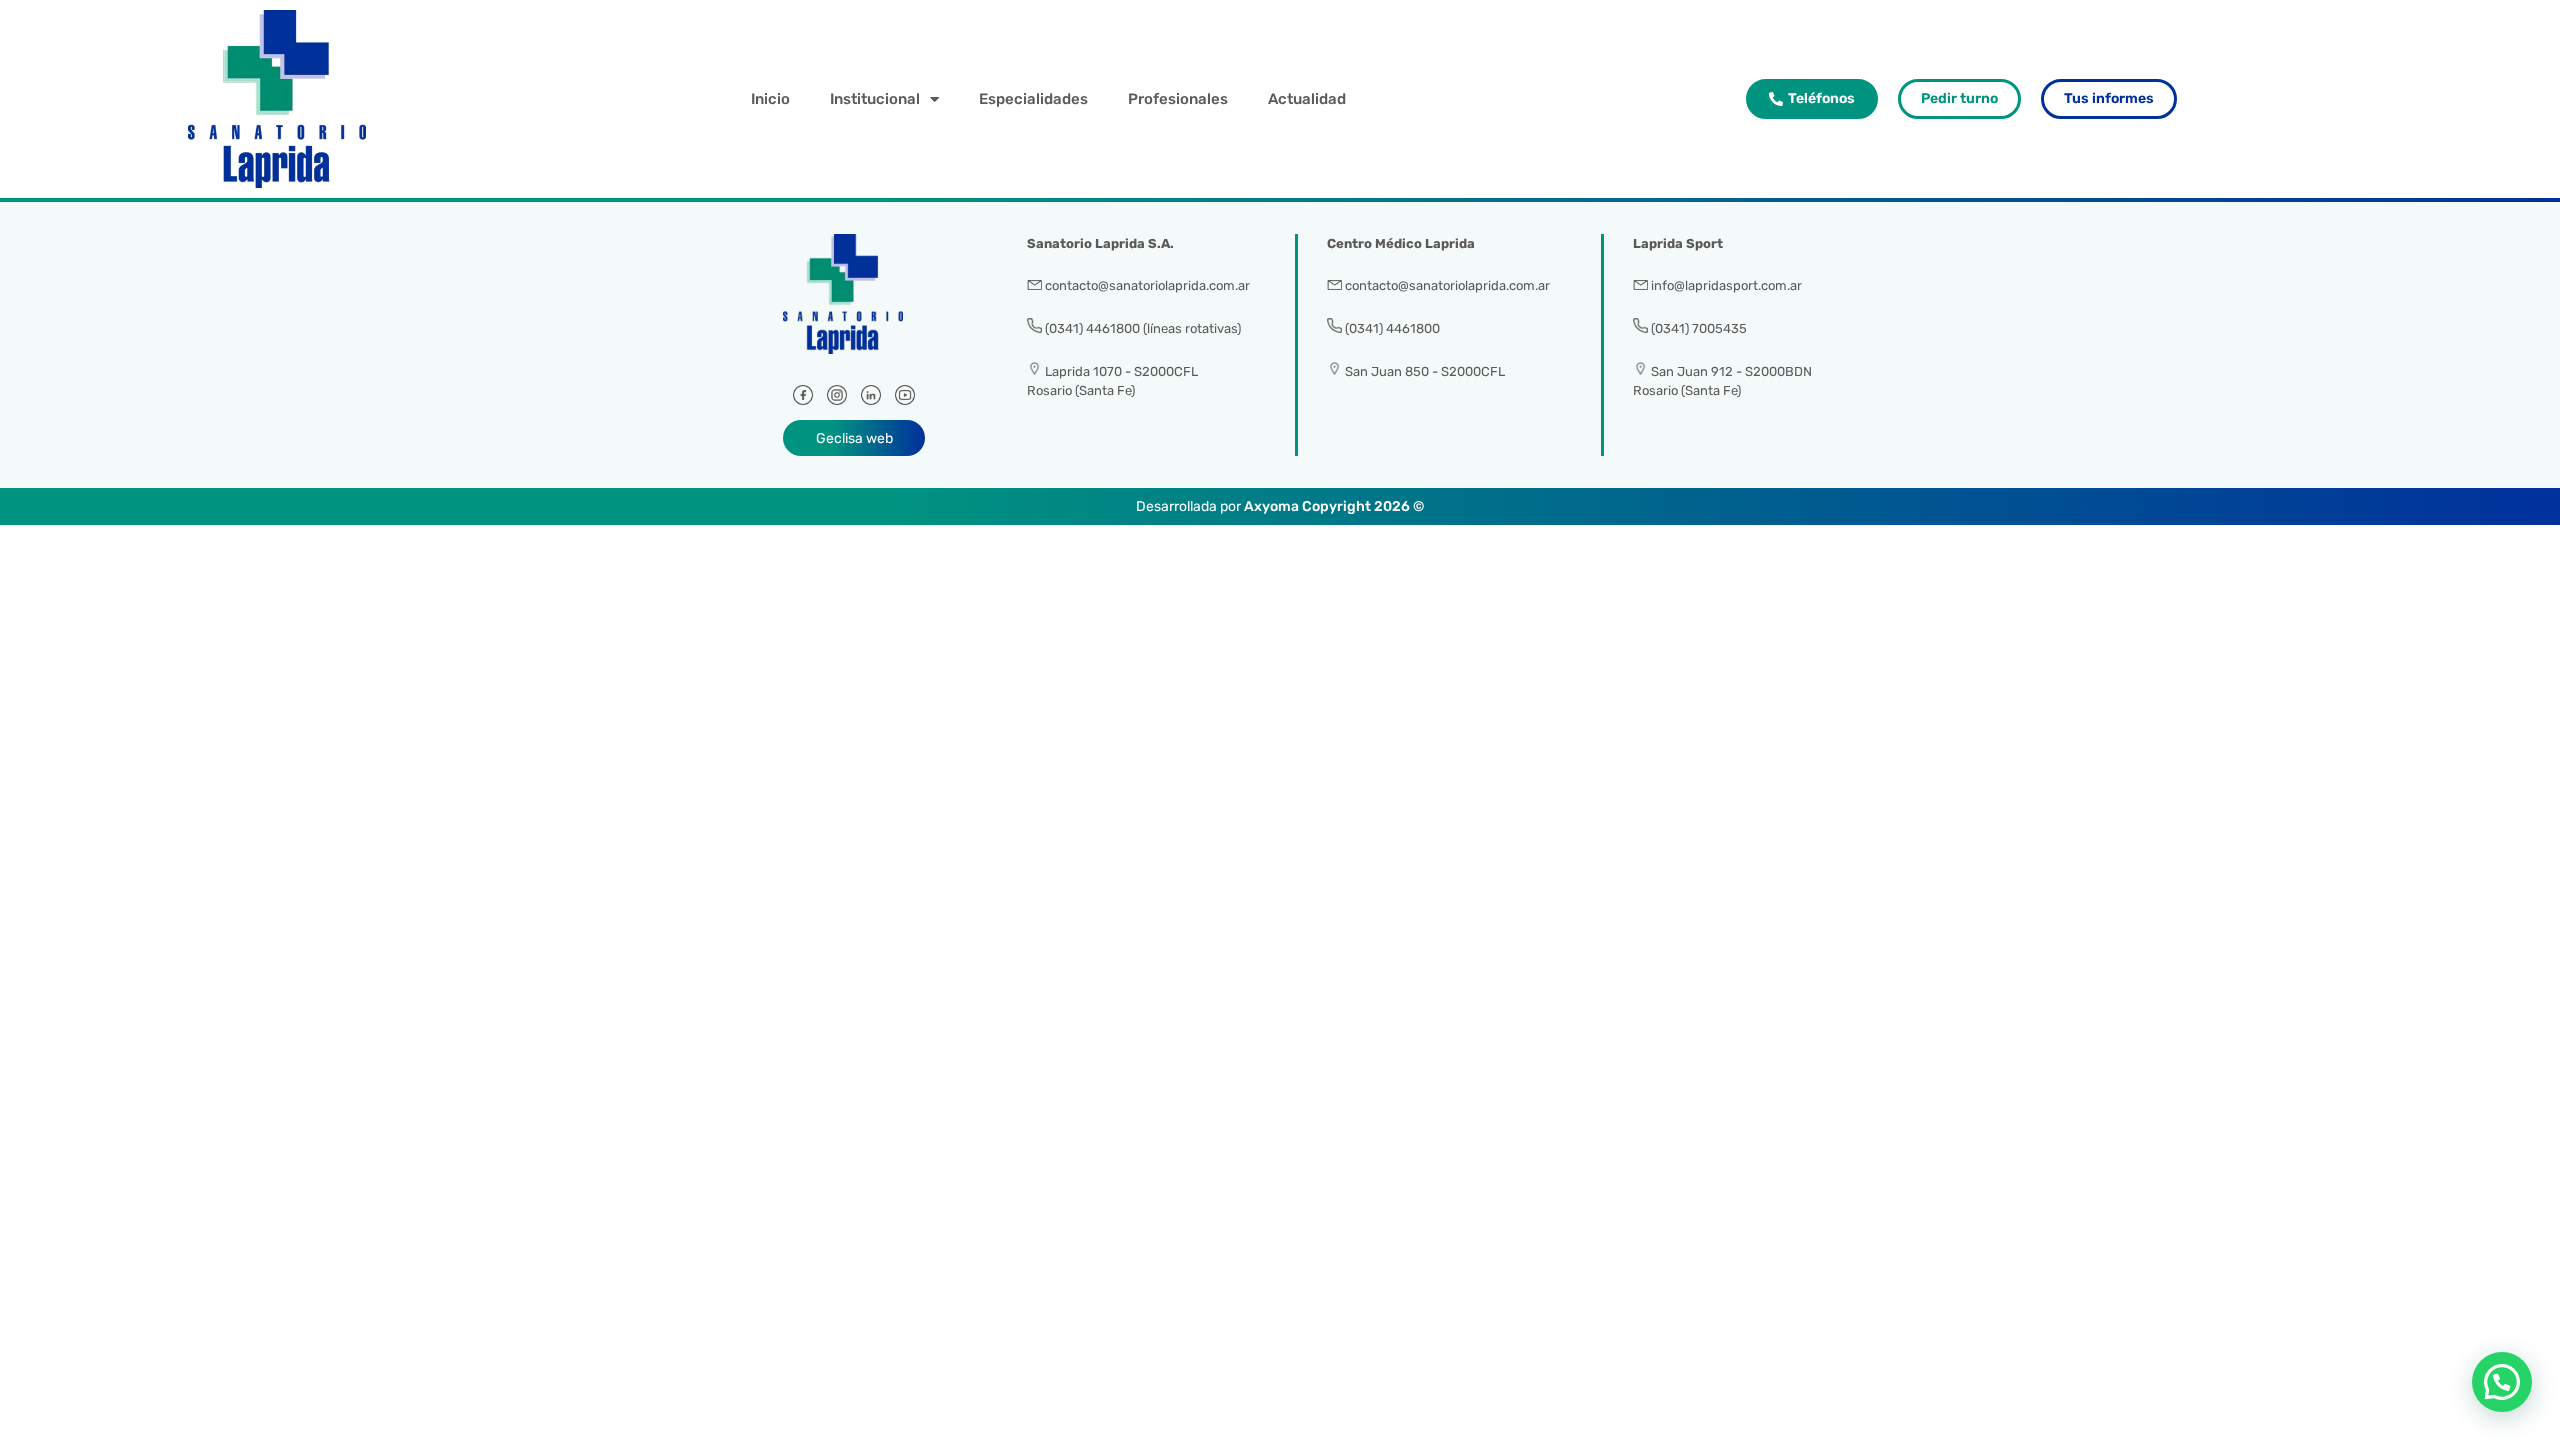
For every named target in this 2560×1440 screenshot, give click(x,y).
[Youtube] (905, 399)
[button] (2502, 1382)
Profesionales (1178, 99)
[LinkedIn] (871, 399)
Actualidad (1307, 99)
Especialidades (1033, 99)
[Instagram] (837, 399)
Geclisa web (854, 438)
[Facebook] (803, 399)
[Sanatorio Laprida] (854, 305)
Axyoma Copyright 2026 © (1334, 506)
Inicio (770, 99)
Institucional (875, 99)
